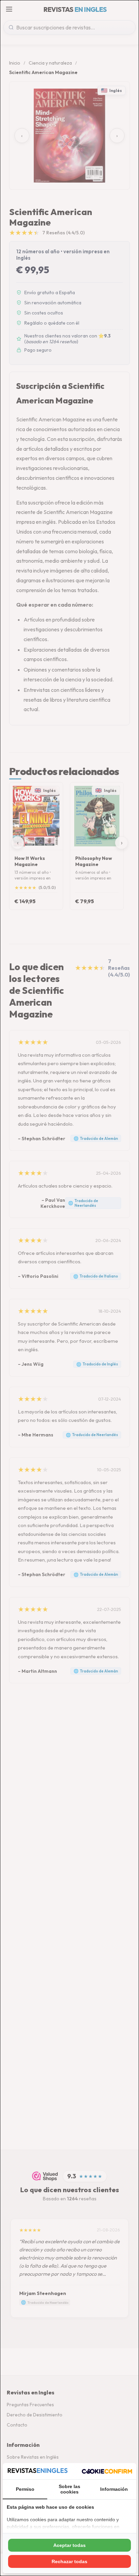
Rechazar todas (69, 2561)
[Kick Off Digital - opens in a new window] (107, 2471)
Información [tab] (114, 2489)
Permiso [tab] (25, 2489)
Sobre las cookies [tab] (69, 2489)
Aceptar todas (69, 2545)
